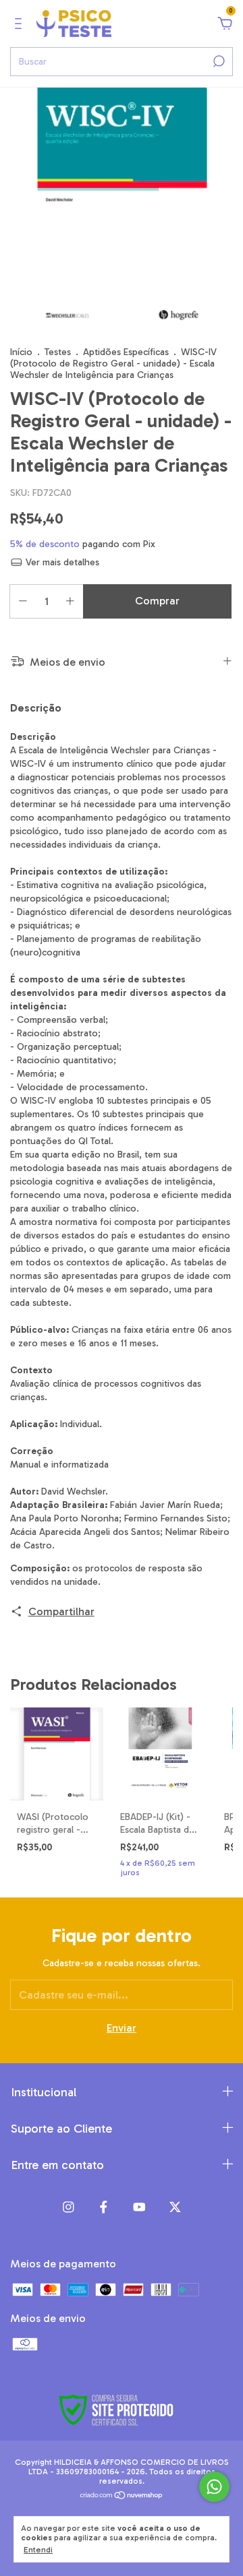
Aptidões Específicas (126, 352)
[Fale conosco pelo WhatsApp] (214, 2487)
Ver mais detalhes (61, 562)
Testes (58, 352)
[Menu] (21, 24)
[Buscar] (218, 61)
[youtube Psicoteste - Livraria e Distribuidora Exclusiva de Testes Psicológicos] (139, 2207)
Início (21, 352)
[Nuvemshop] (122, 2495)
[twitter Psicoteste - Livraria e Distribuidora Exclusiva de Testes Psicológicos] (175, 2207)
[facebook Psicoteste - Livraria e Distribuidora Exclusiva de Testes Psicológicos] (104, 2207)
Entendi (38, 2550)
